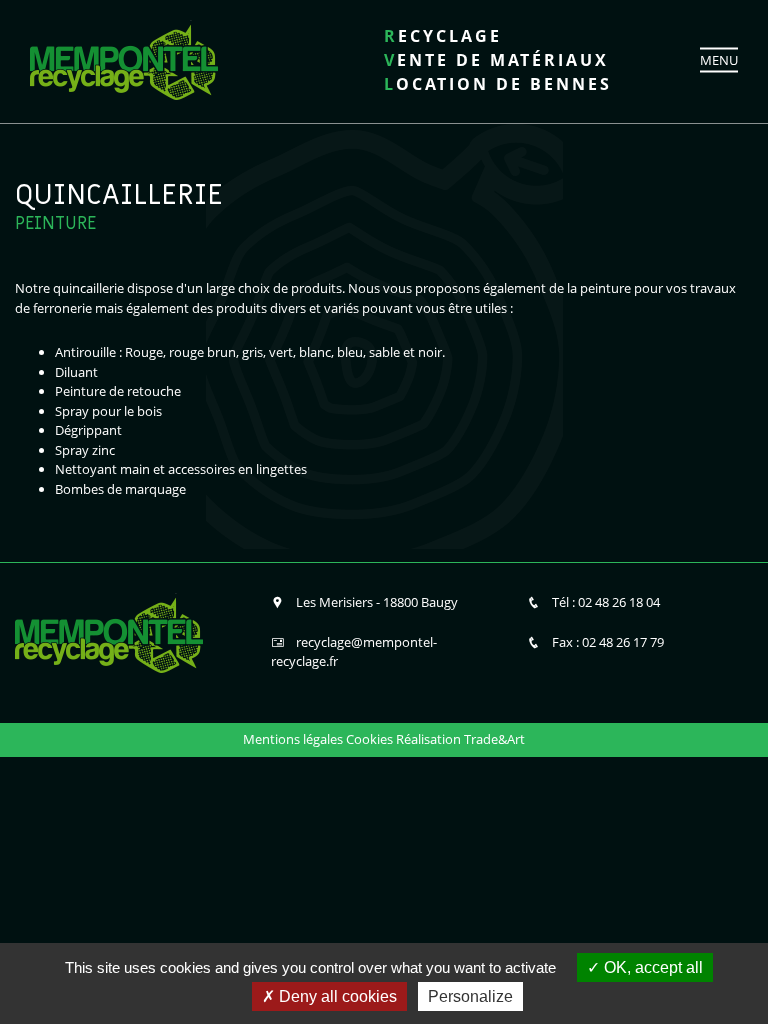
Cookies (369, 739)
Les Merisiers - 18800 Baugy (377, 602)
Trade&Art (494, 739)
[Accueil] (124, 58)
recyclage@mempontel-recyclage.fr (354, 652)
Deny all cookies (336, 996)
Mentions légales (293, 739)
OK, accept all (651, 967)
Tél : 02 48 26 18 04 (606, 602)
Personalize (470, 996)
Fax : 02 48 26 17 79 (608, 642)
